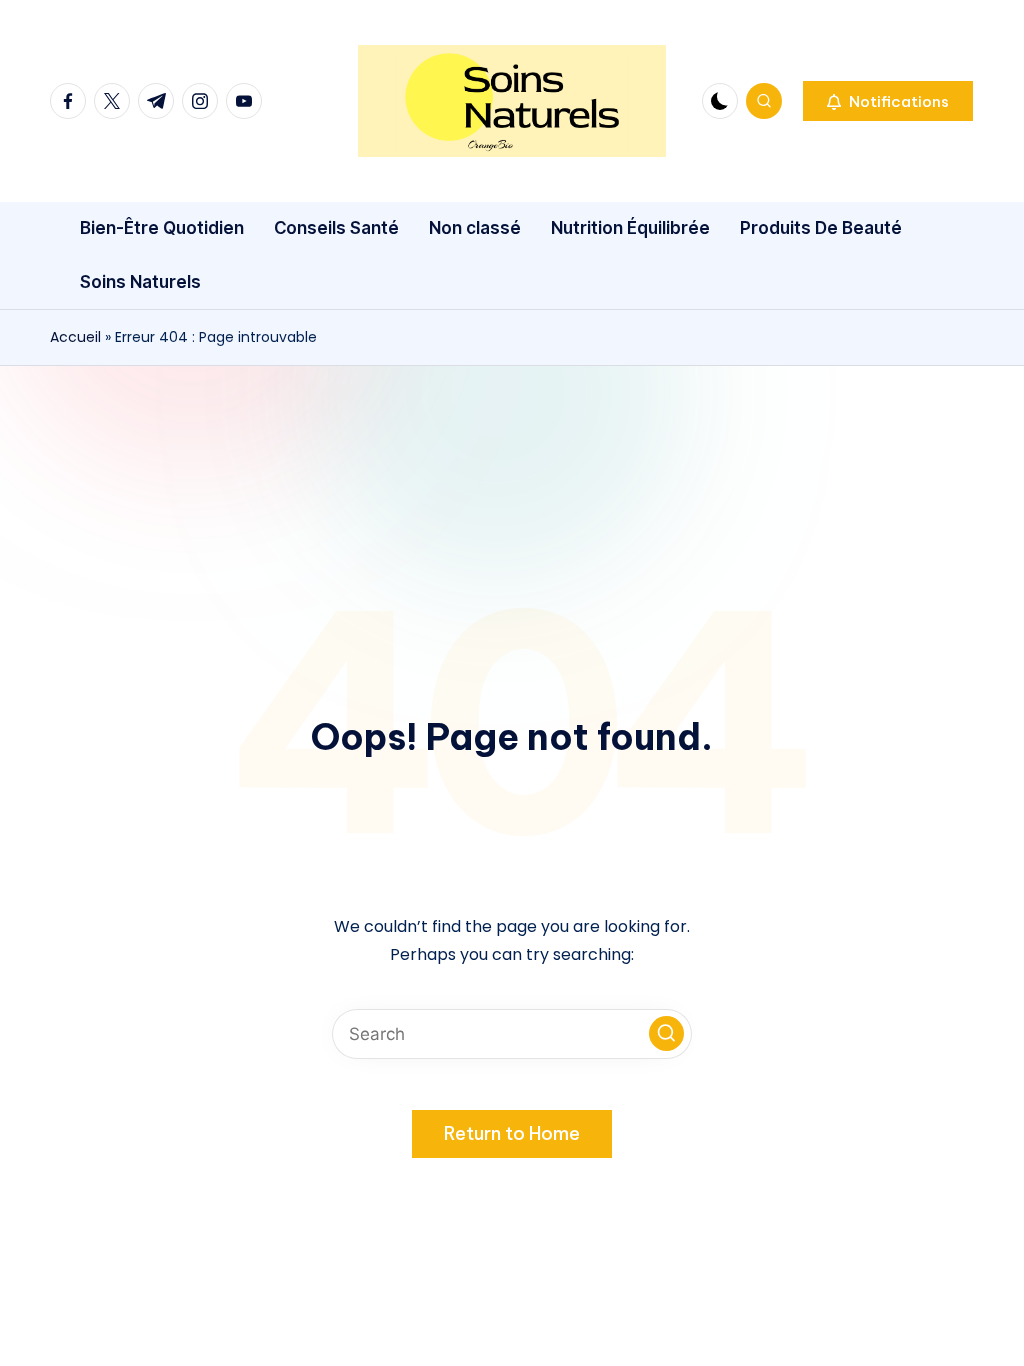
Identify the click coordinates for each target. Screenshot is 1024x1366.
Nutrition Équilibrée (630, 228)
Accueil (75, 337)
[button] (888, 101)
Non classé (475, 228)
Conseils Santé (336, 228)
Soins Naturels (140, 282)
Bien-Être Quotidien (162, 228)
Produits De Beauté (821, 228)
